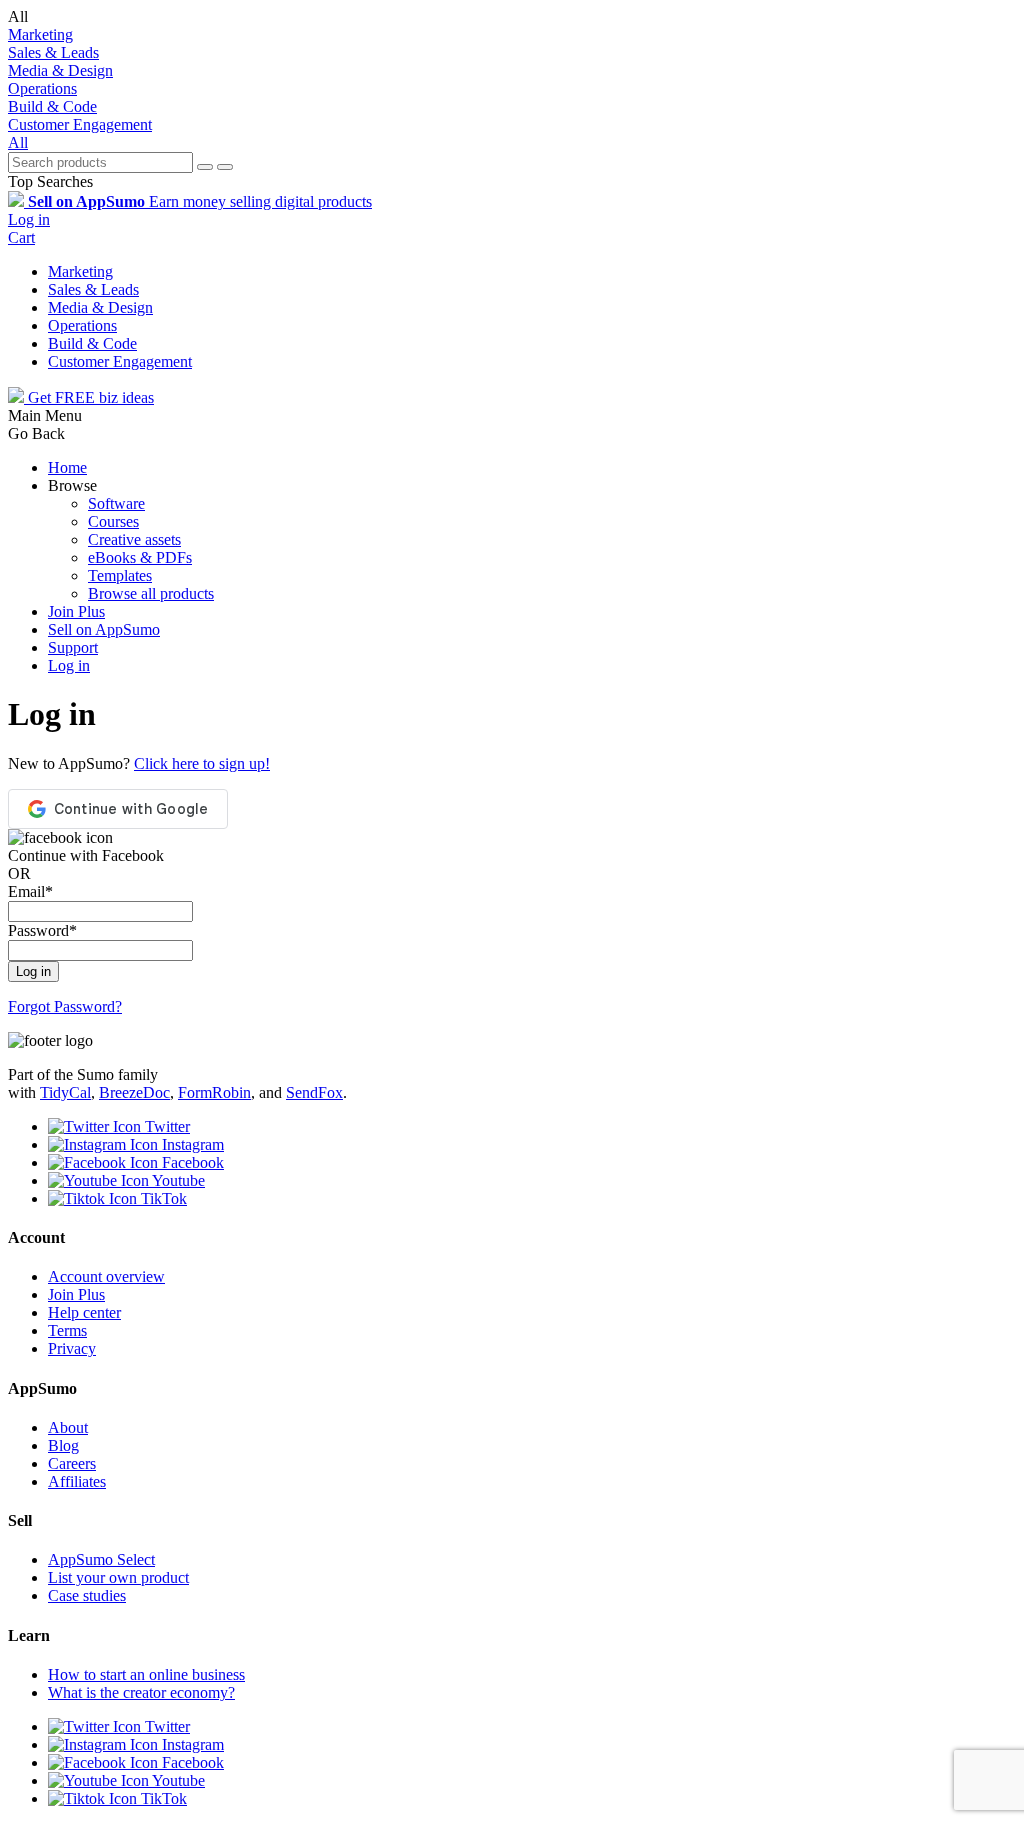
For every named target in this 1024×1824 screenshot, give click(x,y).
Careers (72, 1463)
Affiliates (77, 1481)
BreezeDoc (134, 1092)
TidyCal (65, 1092)
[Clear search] (205, 167)
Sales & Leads (53, 52)
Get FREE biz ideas (89, 397)
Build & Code (52, 106)
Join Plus (76, 611)
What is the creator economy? (141, 1692)
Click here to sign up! (202, 763)
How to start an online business (146, 1674)
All (18, 142)
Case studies (87, 1595)
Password (42, 930)
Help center (84, 1312)
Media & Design (60, 70)
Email (30, 891)
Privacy (72, 1348)
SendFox (314, 1092)
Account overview (106, 1276)
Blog (63, 1445)
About (68, 1427)
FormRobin (214, 1092)
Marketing (40, 34)
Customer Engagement (80, 124)
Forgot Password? (65, 1006)
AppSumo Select (101, 1559)
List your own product (118, 1577)
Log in (29, 219)
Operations (42, 88)
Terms (67, 1330)
